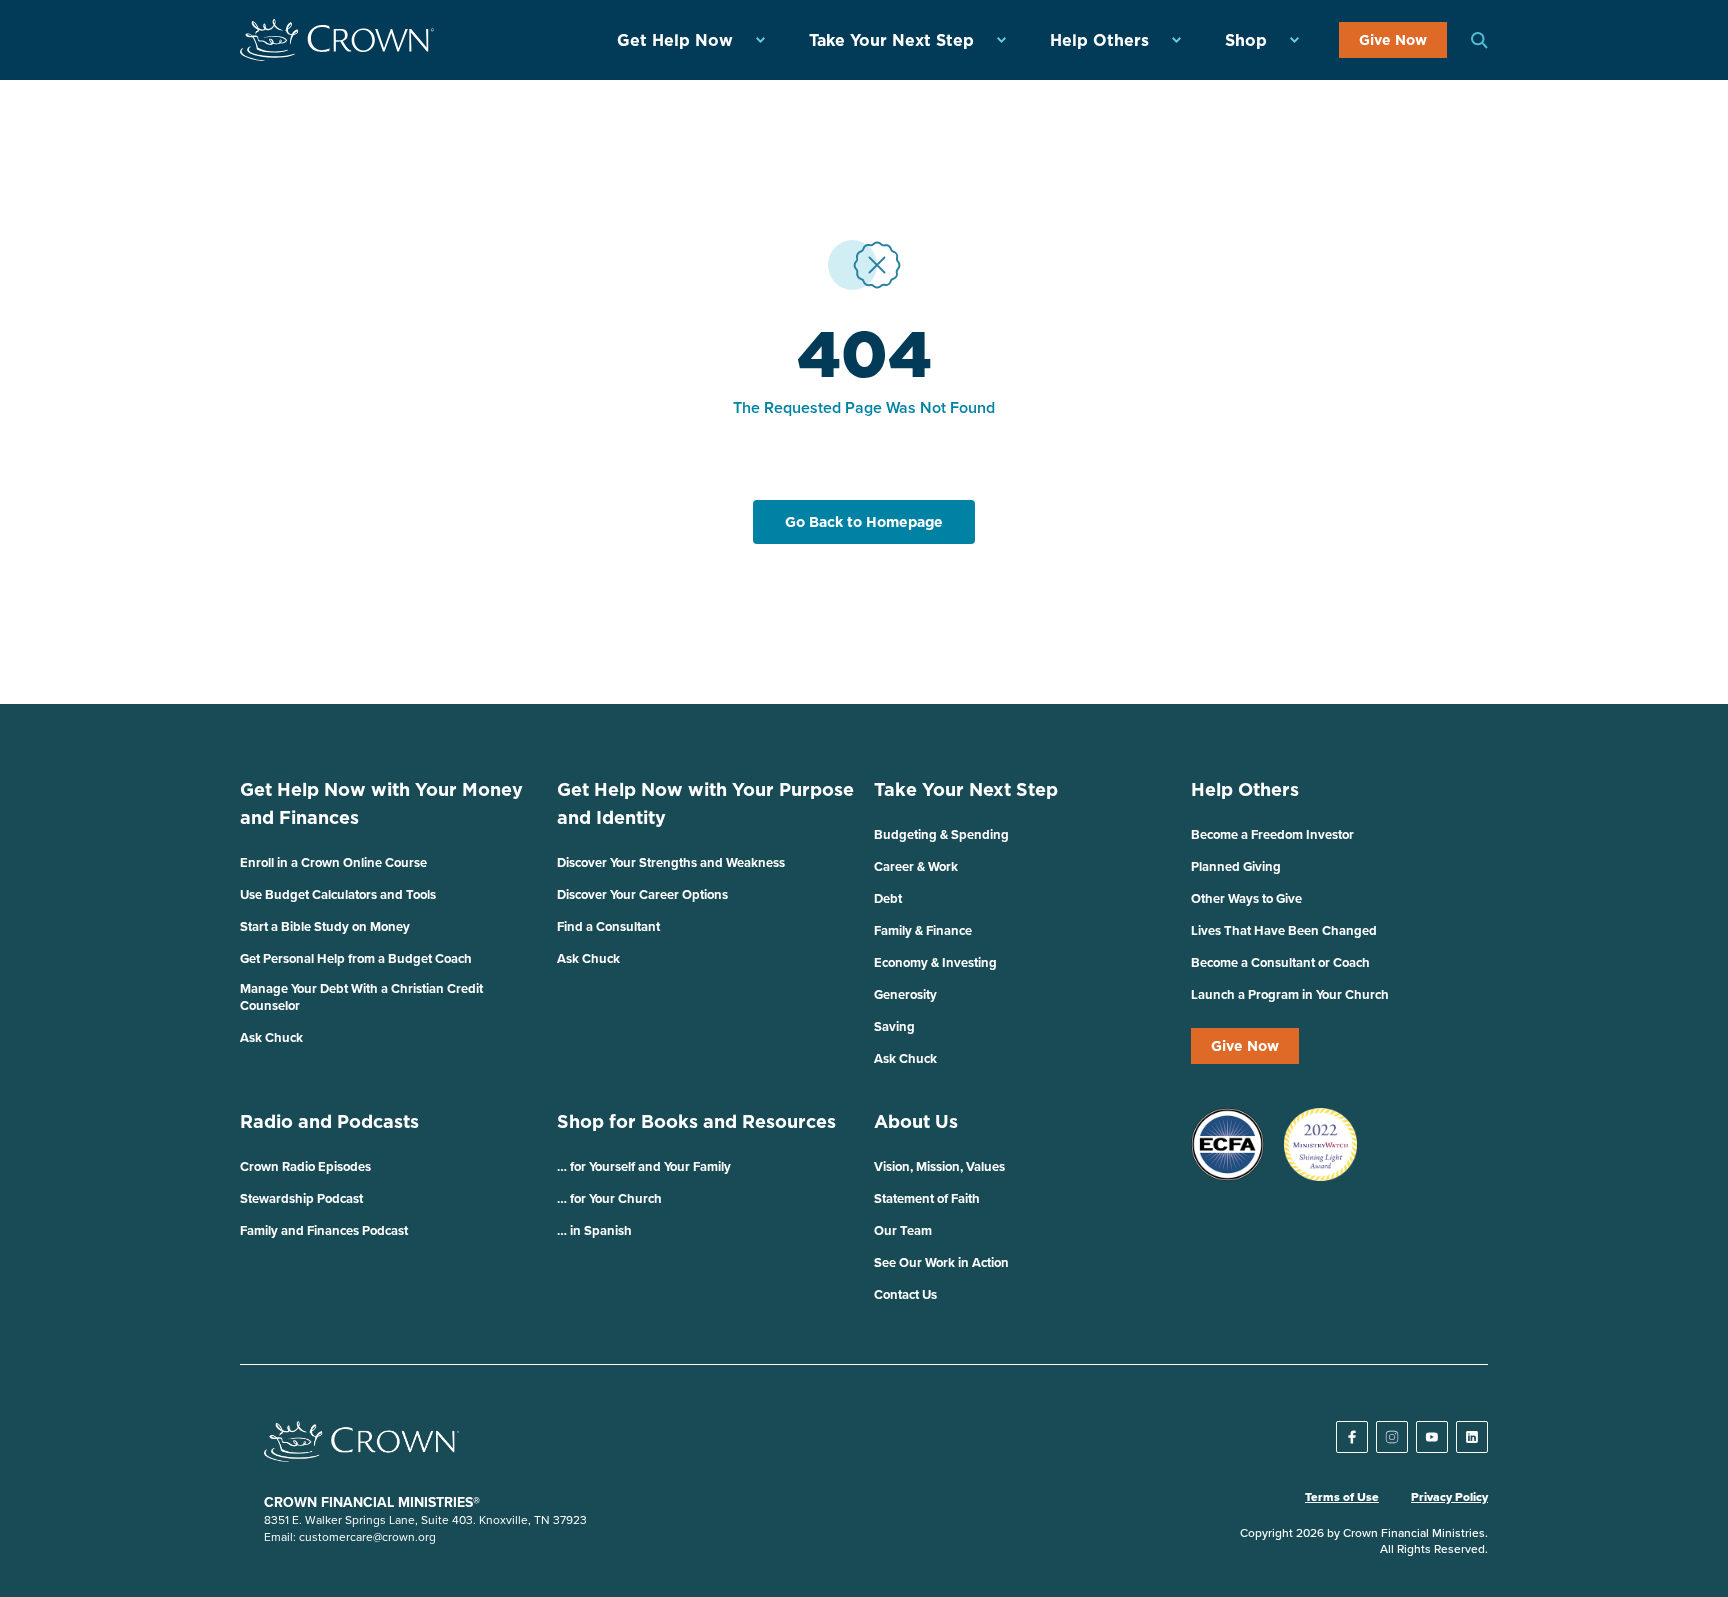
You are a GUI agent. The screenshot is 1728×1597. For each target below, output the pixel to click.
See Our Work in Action (941, 1262)
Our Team (903, 1230)
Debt (888, 898)
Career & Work (916, 866)
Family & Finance (923, 930)
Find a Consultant (608, 926)
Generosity (905, 994)
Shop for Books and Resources (696, 1121)
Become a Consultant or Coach (1280, 962)
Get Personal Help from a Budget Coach (356, 958)
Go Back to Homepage (864, 522)
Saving (894, 1026)
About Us (916, 1121)
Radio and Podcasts (329, 1121)
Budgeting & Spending (941, 834)
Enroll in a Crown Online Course (333, 862)
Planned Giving (1236, 866)
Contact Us (905, 1294)
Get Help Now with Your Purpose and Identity (705, 803)
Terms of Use (1342, 1497)
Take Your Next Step (891, 40)
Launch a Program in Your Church (1290, 994)
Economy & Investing (935, 962)
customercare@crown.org (367, 1536)
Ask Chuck (271, 1037)
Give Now (1393, 40)
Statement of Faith (927, 1198)
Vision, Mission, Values (939, 1166)
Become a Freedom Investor (1272, 834)
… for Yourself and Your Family (644, 1166)
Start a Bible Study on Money (325, 926)
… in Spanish (594, 1230)
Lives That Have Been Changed (1284, 930)
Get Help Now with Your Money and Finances (381, 803)
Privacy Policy (1449, 1497)
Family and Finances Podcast (324, 1230)
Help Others (1099, 40)
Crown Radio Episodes (305, 1166)
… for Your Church (609, 1198)
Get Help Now (675, 40)
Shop (1246, 40)
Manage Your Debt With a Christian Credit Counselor (361, 997)
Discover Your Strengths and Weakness (671, 862)
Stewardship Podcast (301, 1198)
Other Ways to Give (1246, 898)
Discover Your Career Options (642, 894)
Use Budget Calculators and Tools (338, 894)
